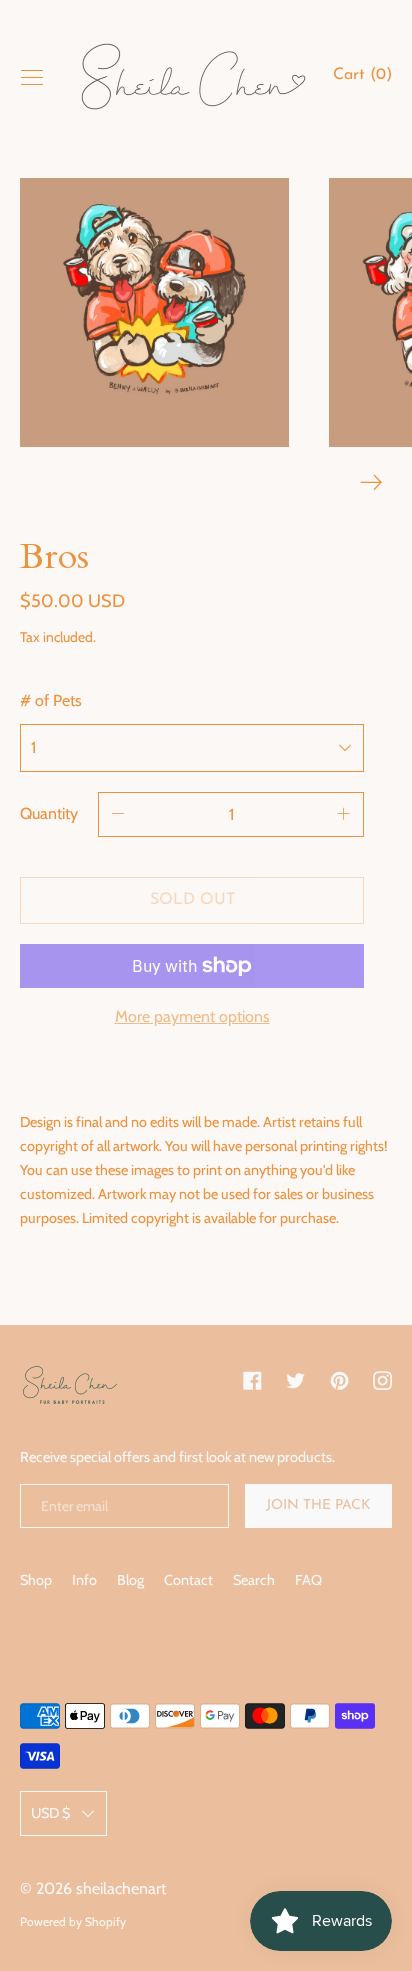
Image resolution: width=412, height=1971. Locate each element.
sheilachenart (121, 1888)
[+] (344, 814)
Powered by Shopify (73, 1921)
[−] (118, 814)
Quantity (49, 813)
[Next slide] (371, 482)
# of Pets (51, 700)
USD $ (50, 1813)
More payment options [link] (192, 1016)
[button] (362, 78)
